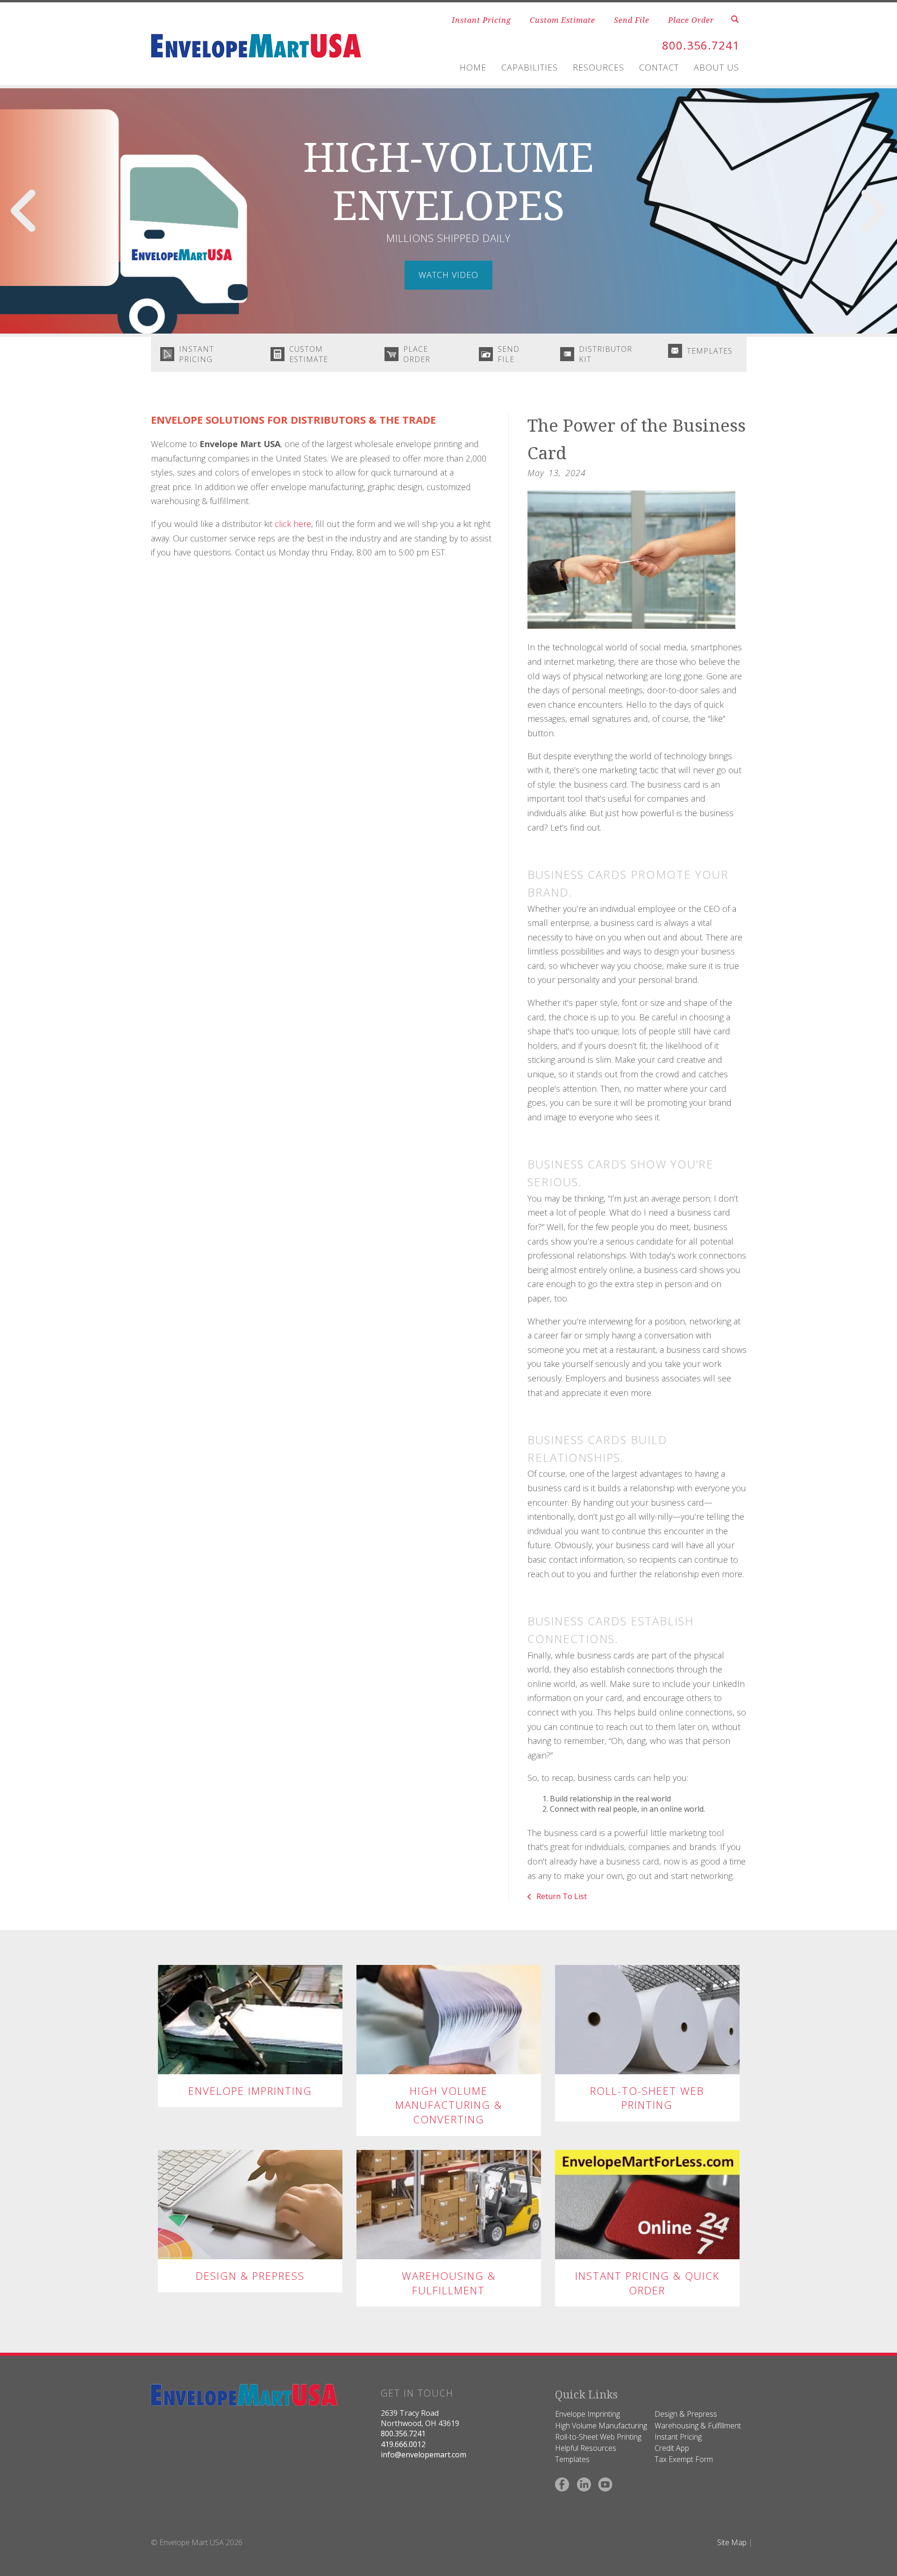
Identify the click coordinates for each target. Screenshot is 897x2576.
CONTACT (659, 67)
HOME (473, 67)
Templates (710, 351)
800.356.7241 (701, 45)
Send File (632, 20)
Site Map (732, 2542)
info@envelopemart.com (424, 2455)
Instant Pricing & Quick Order (647, 2283)
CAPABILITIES (530, 67)
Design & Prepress (250, 2276)
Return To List (561, 1896)
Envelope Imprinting (250, 2091)
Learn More (250, 2019)
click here (293, 524)
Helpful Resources (586, 2448)
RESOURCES (598, 67)
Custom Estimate (562, 20)
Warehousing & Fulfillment (449, 2283)
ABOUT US (716, 67)
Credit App (672, 2448)
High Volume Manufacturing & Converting (449, 2105)
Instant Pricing (481, 20)
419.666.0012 (403, 2444)
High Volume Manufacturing (601, 2426)
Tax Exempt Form (684, 2459)
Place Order (691, 20)
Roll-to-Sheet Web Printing (647, 2098)
